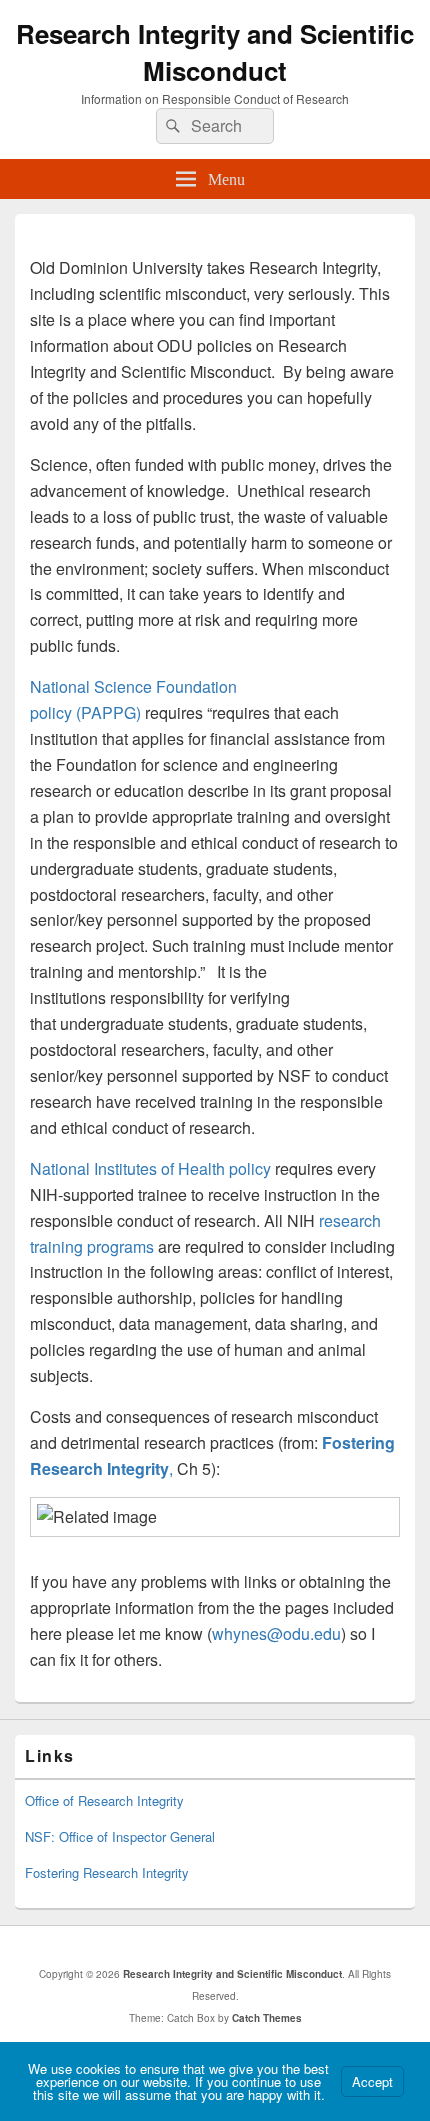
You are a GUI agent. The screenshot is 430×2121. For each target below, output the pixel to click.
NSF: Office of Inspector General (120, 1836)
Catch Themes (267, 2018)
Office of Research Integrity (104, 1800)
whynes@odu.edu (276, 1633)
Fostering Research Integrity (107, 1872)
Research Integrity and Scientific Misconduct (215, 52)
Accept (372, 2081)
